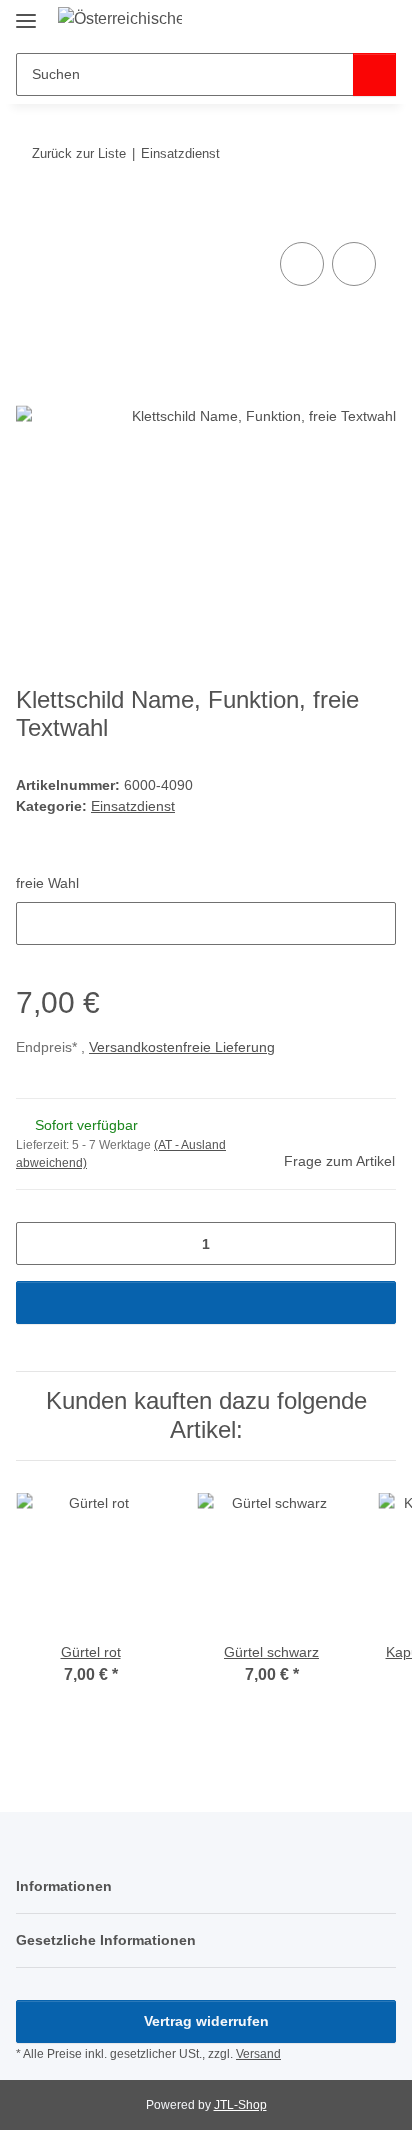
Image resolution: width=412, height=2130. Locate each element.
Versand (258, 2054)
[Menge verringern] (38, 1243)
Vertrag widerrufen (206, 2021)
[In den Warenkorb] (32, 215)
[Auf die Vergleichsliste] (302, 264)
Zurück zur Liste (79, 153)
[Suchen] (374, 74)
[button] (317, 22)
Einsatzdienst (133, 806)
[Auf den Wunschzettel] (354, 264)
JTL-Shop (240, 2105)
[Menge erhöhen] (373, 1243)
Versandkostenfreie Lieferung (182, 1047)
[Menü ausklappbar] (26, 12)
